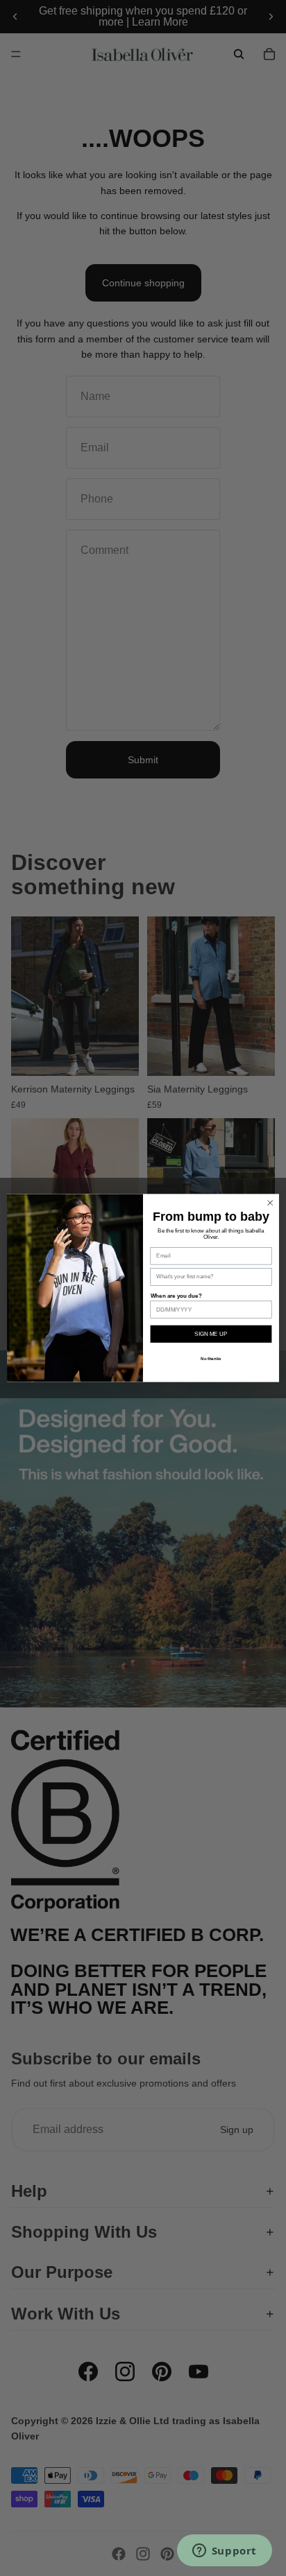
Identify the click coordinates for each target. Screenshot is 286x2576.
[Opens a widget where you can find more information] (224, 2552)
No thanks (211, 1358)
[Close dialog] (270, 1203)
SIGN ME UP (211, 1334)
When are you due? (176, 1296)
